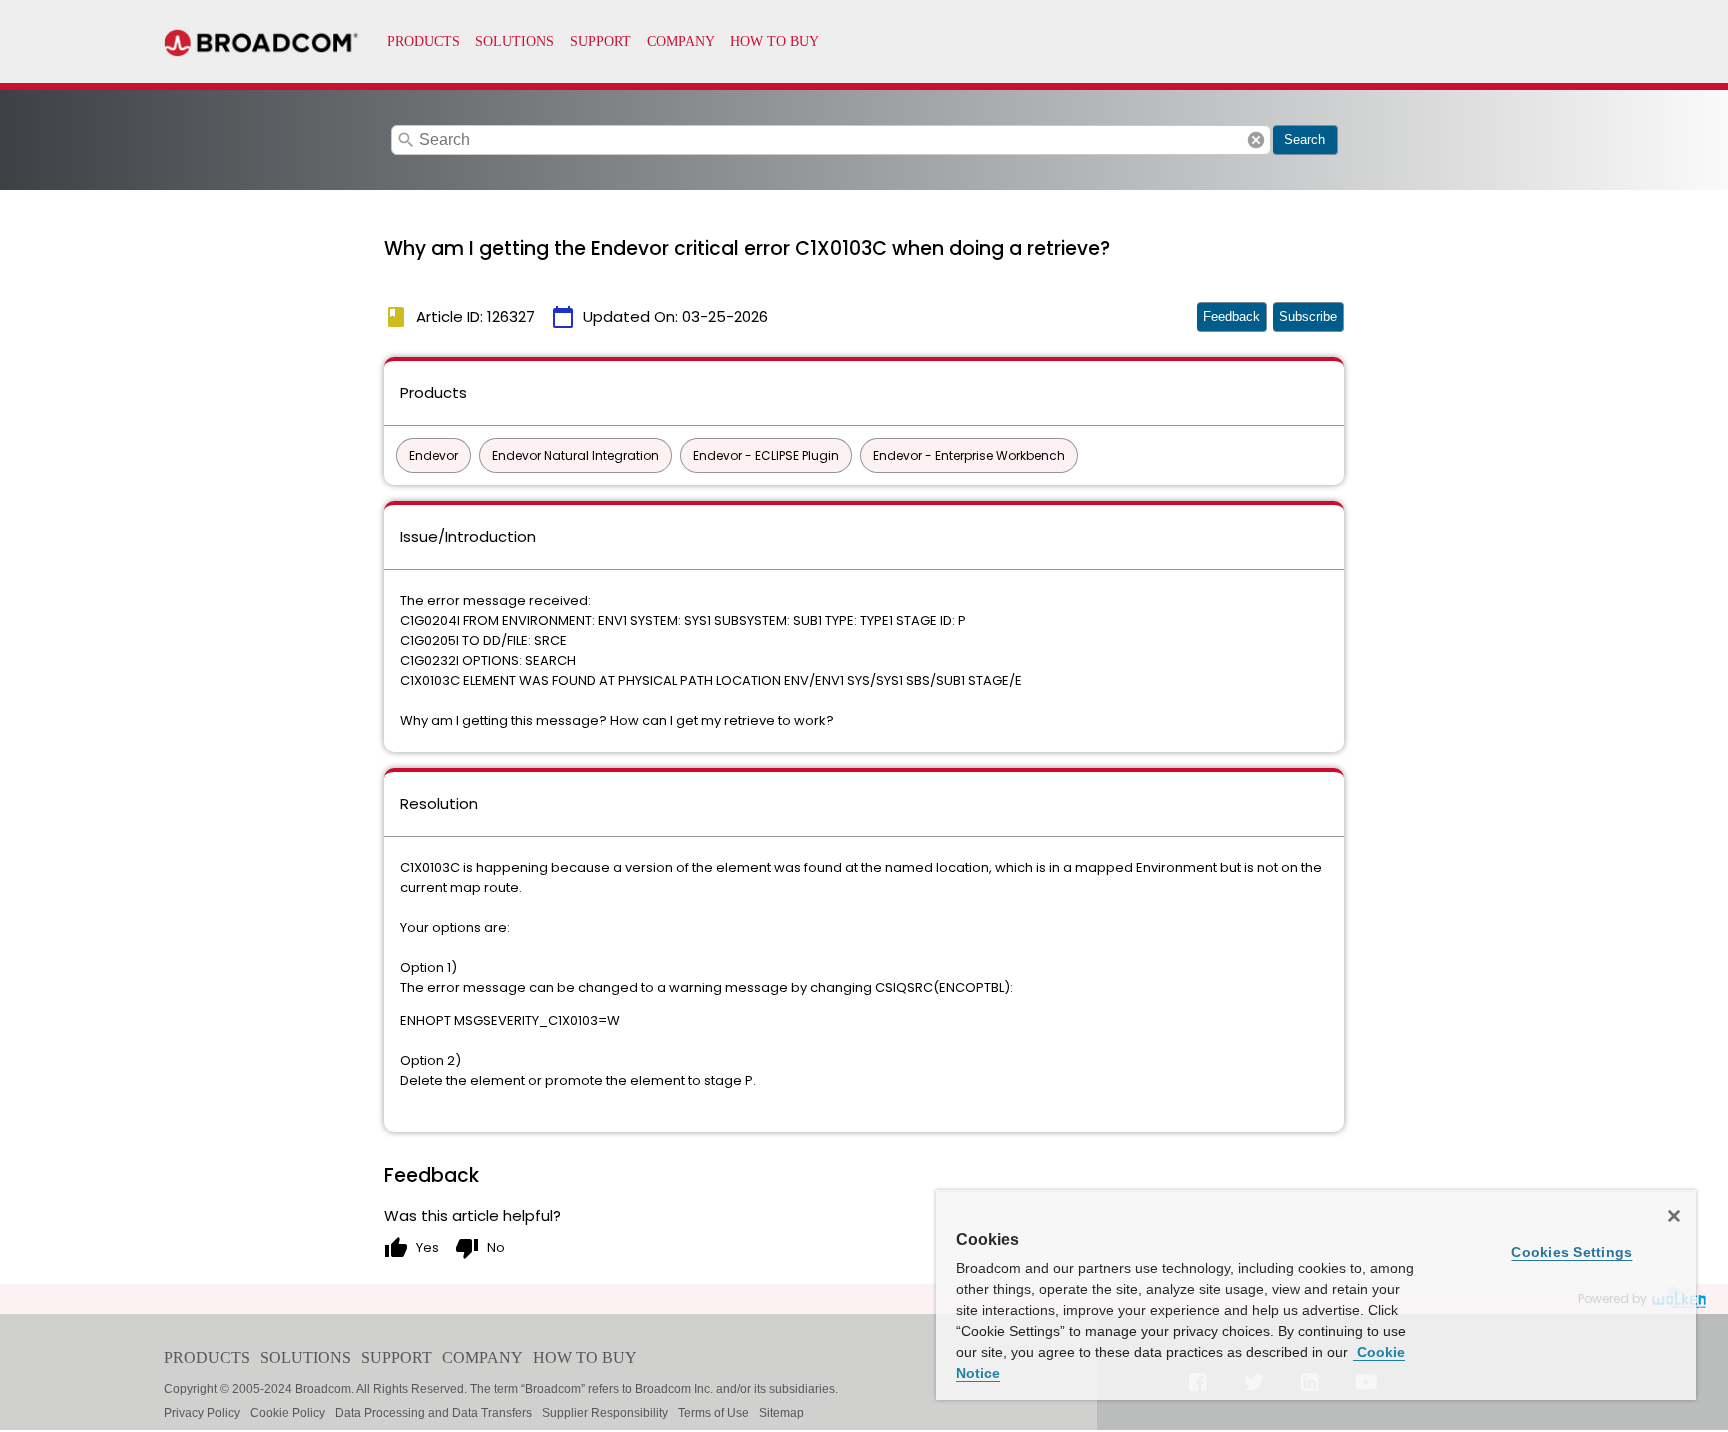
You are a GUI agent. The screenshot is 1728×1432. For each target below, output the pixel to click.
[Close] (1674, 1216)
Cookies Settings (1571, 1252)
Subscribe (1308, 316)
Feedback (1231, 316)
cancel (1256, 140)
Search (1304, 139)
